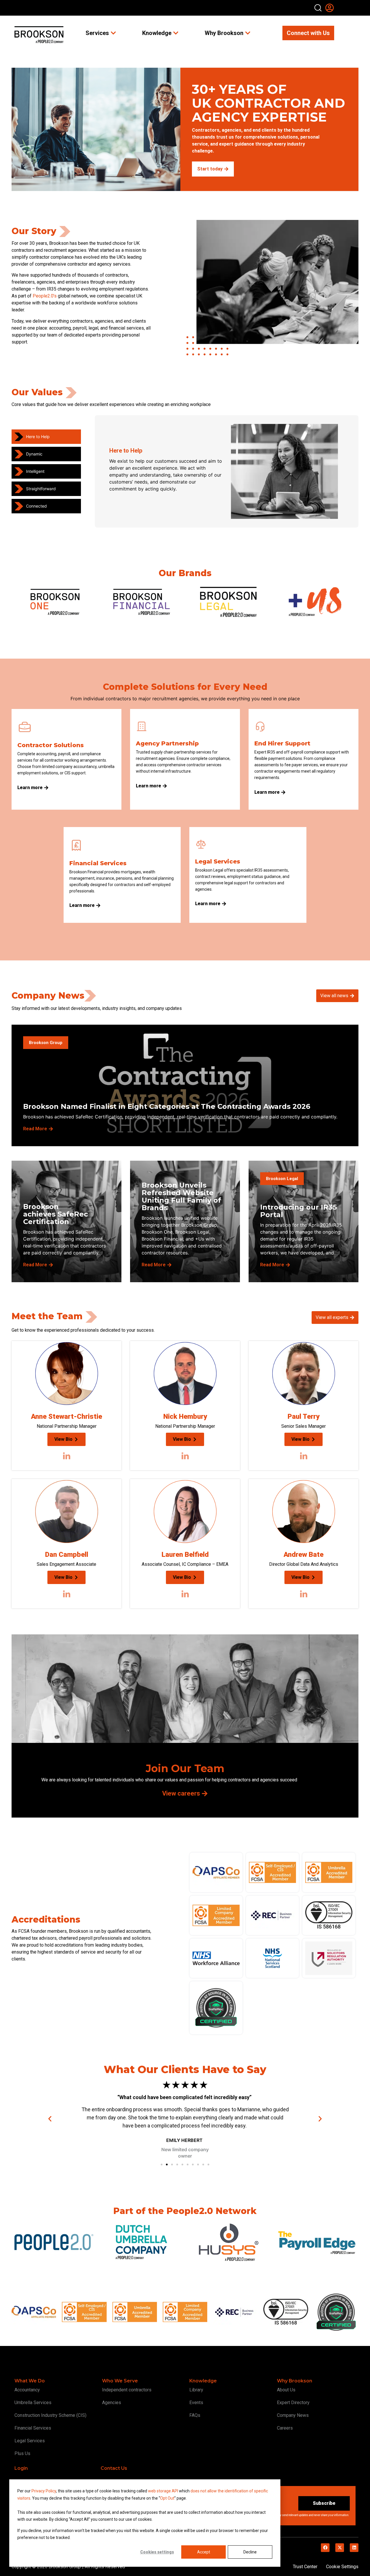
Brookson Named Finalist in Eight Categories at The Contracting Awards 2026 (167, 1106)
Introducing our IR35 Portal (298, 1211)
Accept (204, 2552)
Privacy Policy (44, 2491)
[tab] (46, 437)
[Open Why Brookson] (248, 33)
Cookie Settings (342, 2567)
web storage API (163, 2491)
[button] (50, 2119)
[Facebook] (325, 2548)
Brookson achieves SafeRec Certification (55, 1214)
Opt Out (167, 2498)
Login (21, 2468)
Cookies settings (157, 2552)
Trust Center (305, 2567)
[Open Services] (113, 33)
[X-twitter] (340, 2548)
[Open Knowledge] (176, 33)
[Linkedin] (354, 2548)
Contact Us (114, 2468)
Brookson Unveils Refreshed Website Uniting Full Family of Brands (181, 1196)
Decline (250, 2552)
